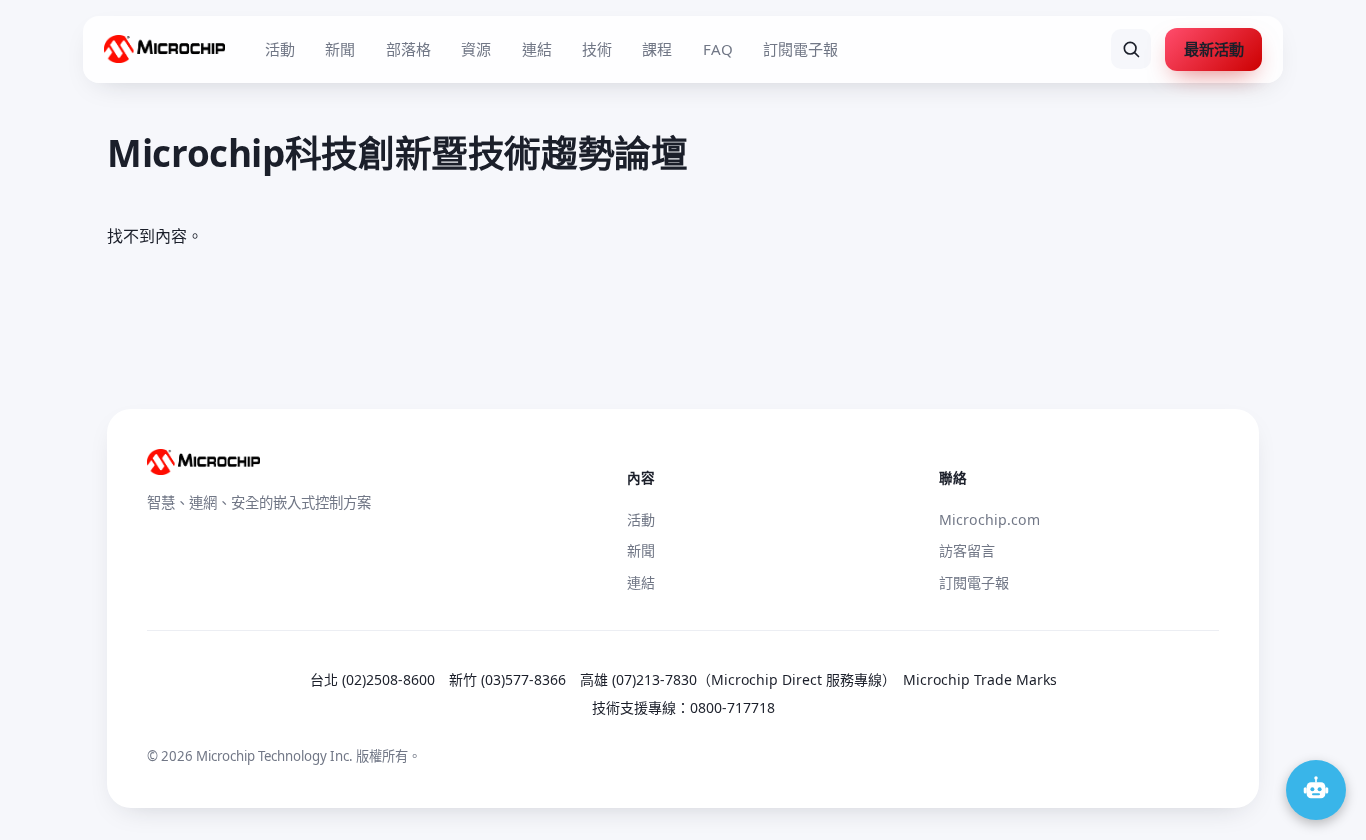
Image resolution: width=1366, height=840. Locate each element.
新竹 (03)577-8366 (507, 679)
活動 (280, 49)
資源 (476, 49)
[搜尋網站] (1131, 49)
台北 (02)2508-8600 (372, 679)
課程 (657, 49)
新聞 (340, 49)
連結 (537, 49)
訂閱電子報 (800, 49)
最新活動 (1214, 49)
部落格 (408, 49)
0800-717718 (732, 707)
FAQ (718, 49)
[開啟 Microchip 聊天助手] (1316, 790)
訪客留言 (967, 550)
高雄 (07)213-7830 (638, 679)
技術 (597, 49)
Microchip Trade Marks (980, 679)
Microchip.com (989, 519)
